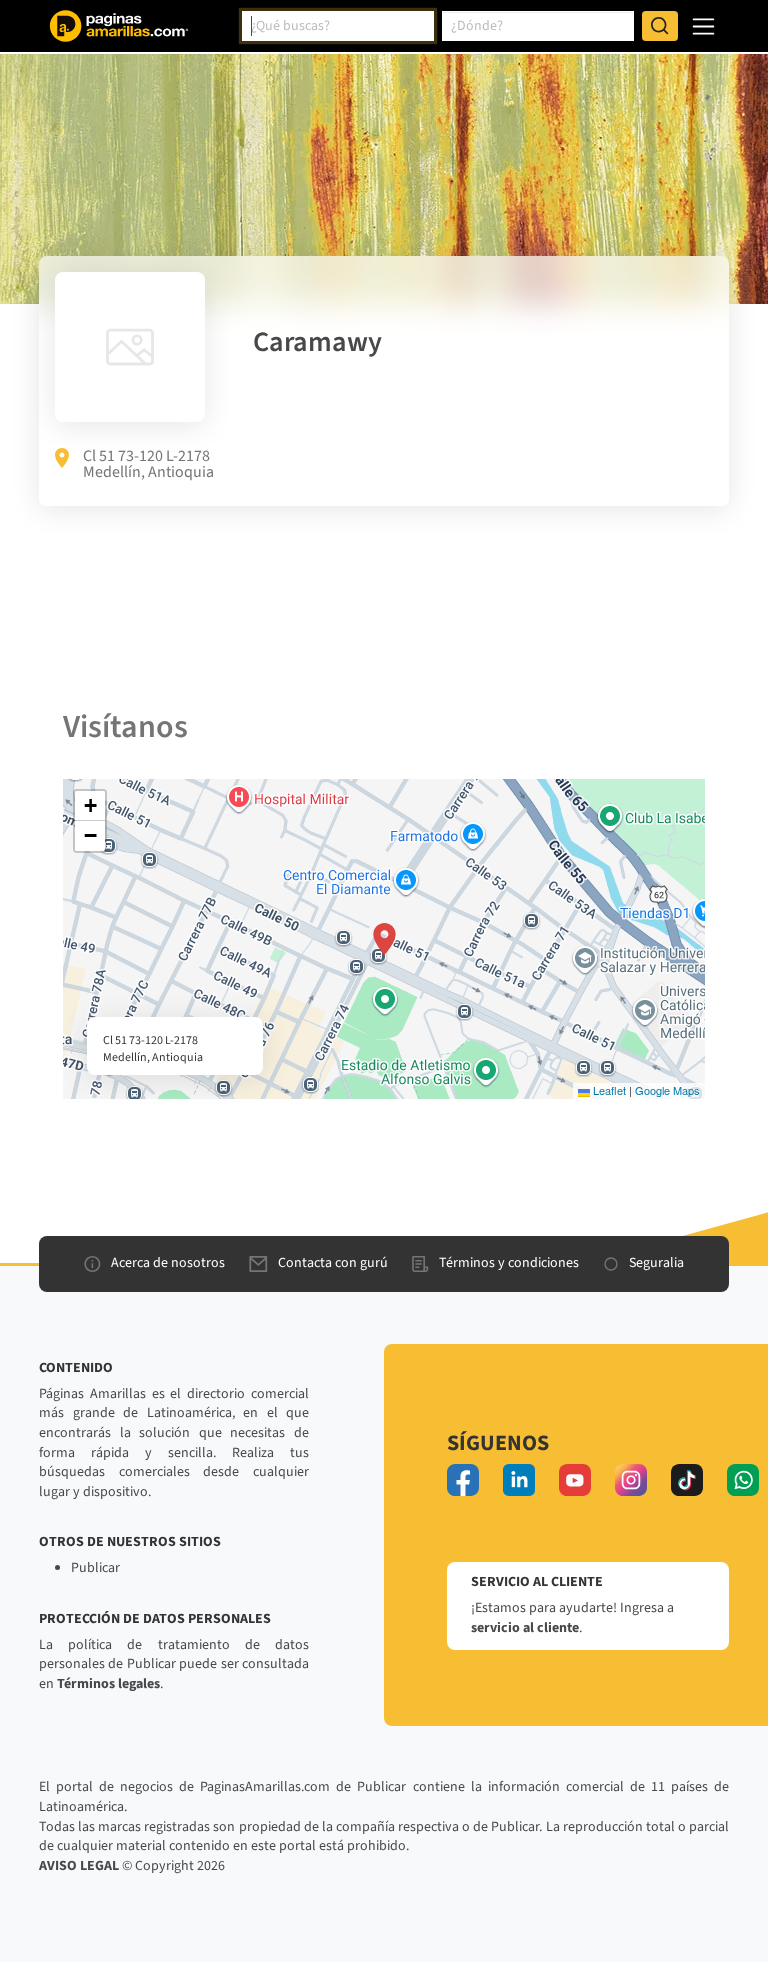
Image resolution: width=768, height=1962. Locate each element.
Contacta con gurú (333, 1263)
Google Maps (667, 1090)
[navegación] (703, 26)
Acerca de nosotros (168, 1263)
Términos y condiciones (509, 1263)
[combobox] (338, 26)
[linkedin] (519, 1480)
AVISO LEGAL (79, 1866)
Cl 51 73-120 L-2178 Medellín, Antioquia (148, 464)
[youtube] (575, 1480)
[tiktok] (687, 1480)
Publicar (95, 1568)
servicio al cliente (525, 1628)
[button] (384, 939)
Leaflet (608, 1090)
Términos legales (108, 1684)
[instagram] (631, 1480)
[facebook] (463, 1480)
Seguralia (656, 1263)
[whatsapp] (743, 1480)
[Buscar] (660, 26)
